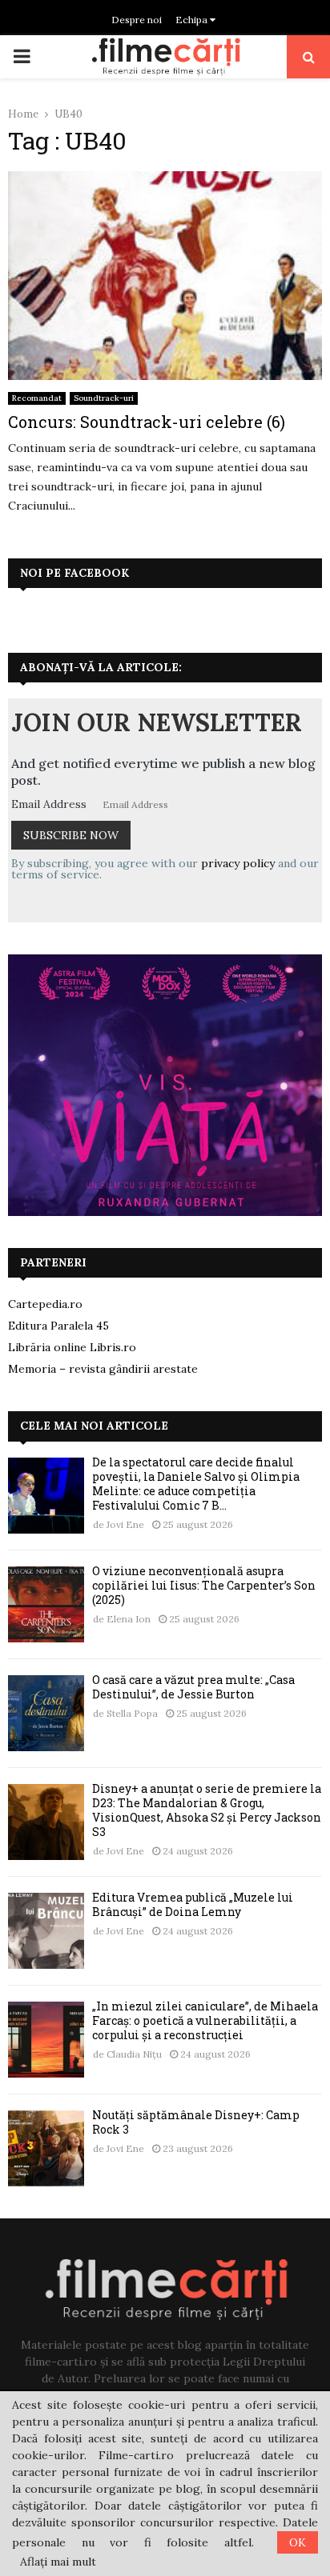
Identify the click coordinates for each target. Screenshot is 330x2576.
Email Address (49, 804)
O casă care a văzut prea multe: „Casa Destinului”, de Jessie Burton (193, 1687)
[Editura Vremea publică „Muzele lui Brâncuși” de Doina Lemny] (46, 1931)
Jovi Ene (125, 1524)
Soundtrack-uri (104, 398)
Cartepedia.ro (45, 1304)
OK (298, 2542)
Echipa (193, 20)
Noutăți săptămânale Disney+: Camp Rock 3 (196, 2122)
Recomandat (37, 398)
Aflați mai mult (58, 2562)
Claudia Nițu (134, 2054)
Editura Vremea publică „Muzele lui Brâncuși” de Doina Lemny (193, 1904)
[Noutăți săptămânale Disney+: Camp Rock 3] (46, 2148)
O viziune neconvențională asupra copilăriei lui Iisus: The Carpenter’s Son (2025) (204, 1585)
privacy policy (238, 863)
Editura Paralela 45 (58, 1326)
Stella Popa (132, 1713)
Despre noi (137, 20)
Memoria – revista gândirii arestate (103, 1369)
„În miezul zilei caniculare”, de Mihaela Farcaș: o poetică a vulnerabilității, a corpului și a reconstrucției (205, 2020)
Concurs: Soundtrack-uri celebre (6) (147, 422)
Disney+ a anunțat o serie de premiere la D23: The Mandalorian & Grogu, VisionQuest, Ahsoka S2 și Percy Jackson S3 (207, 1810)
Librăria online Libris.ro (72, 1347)
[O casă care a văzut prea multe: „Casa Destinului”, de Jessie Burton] (46, 1713)
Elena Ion (129, 1619)
